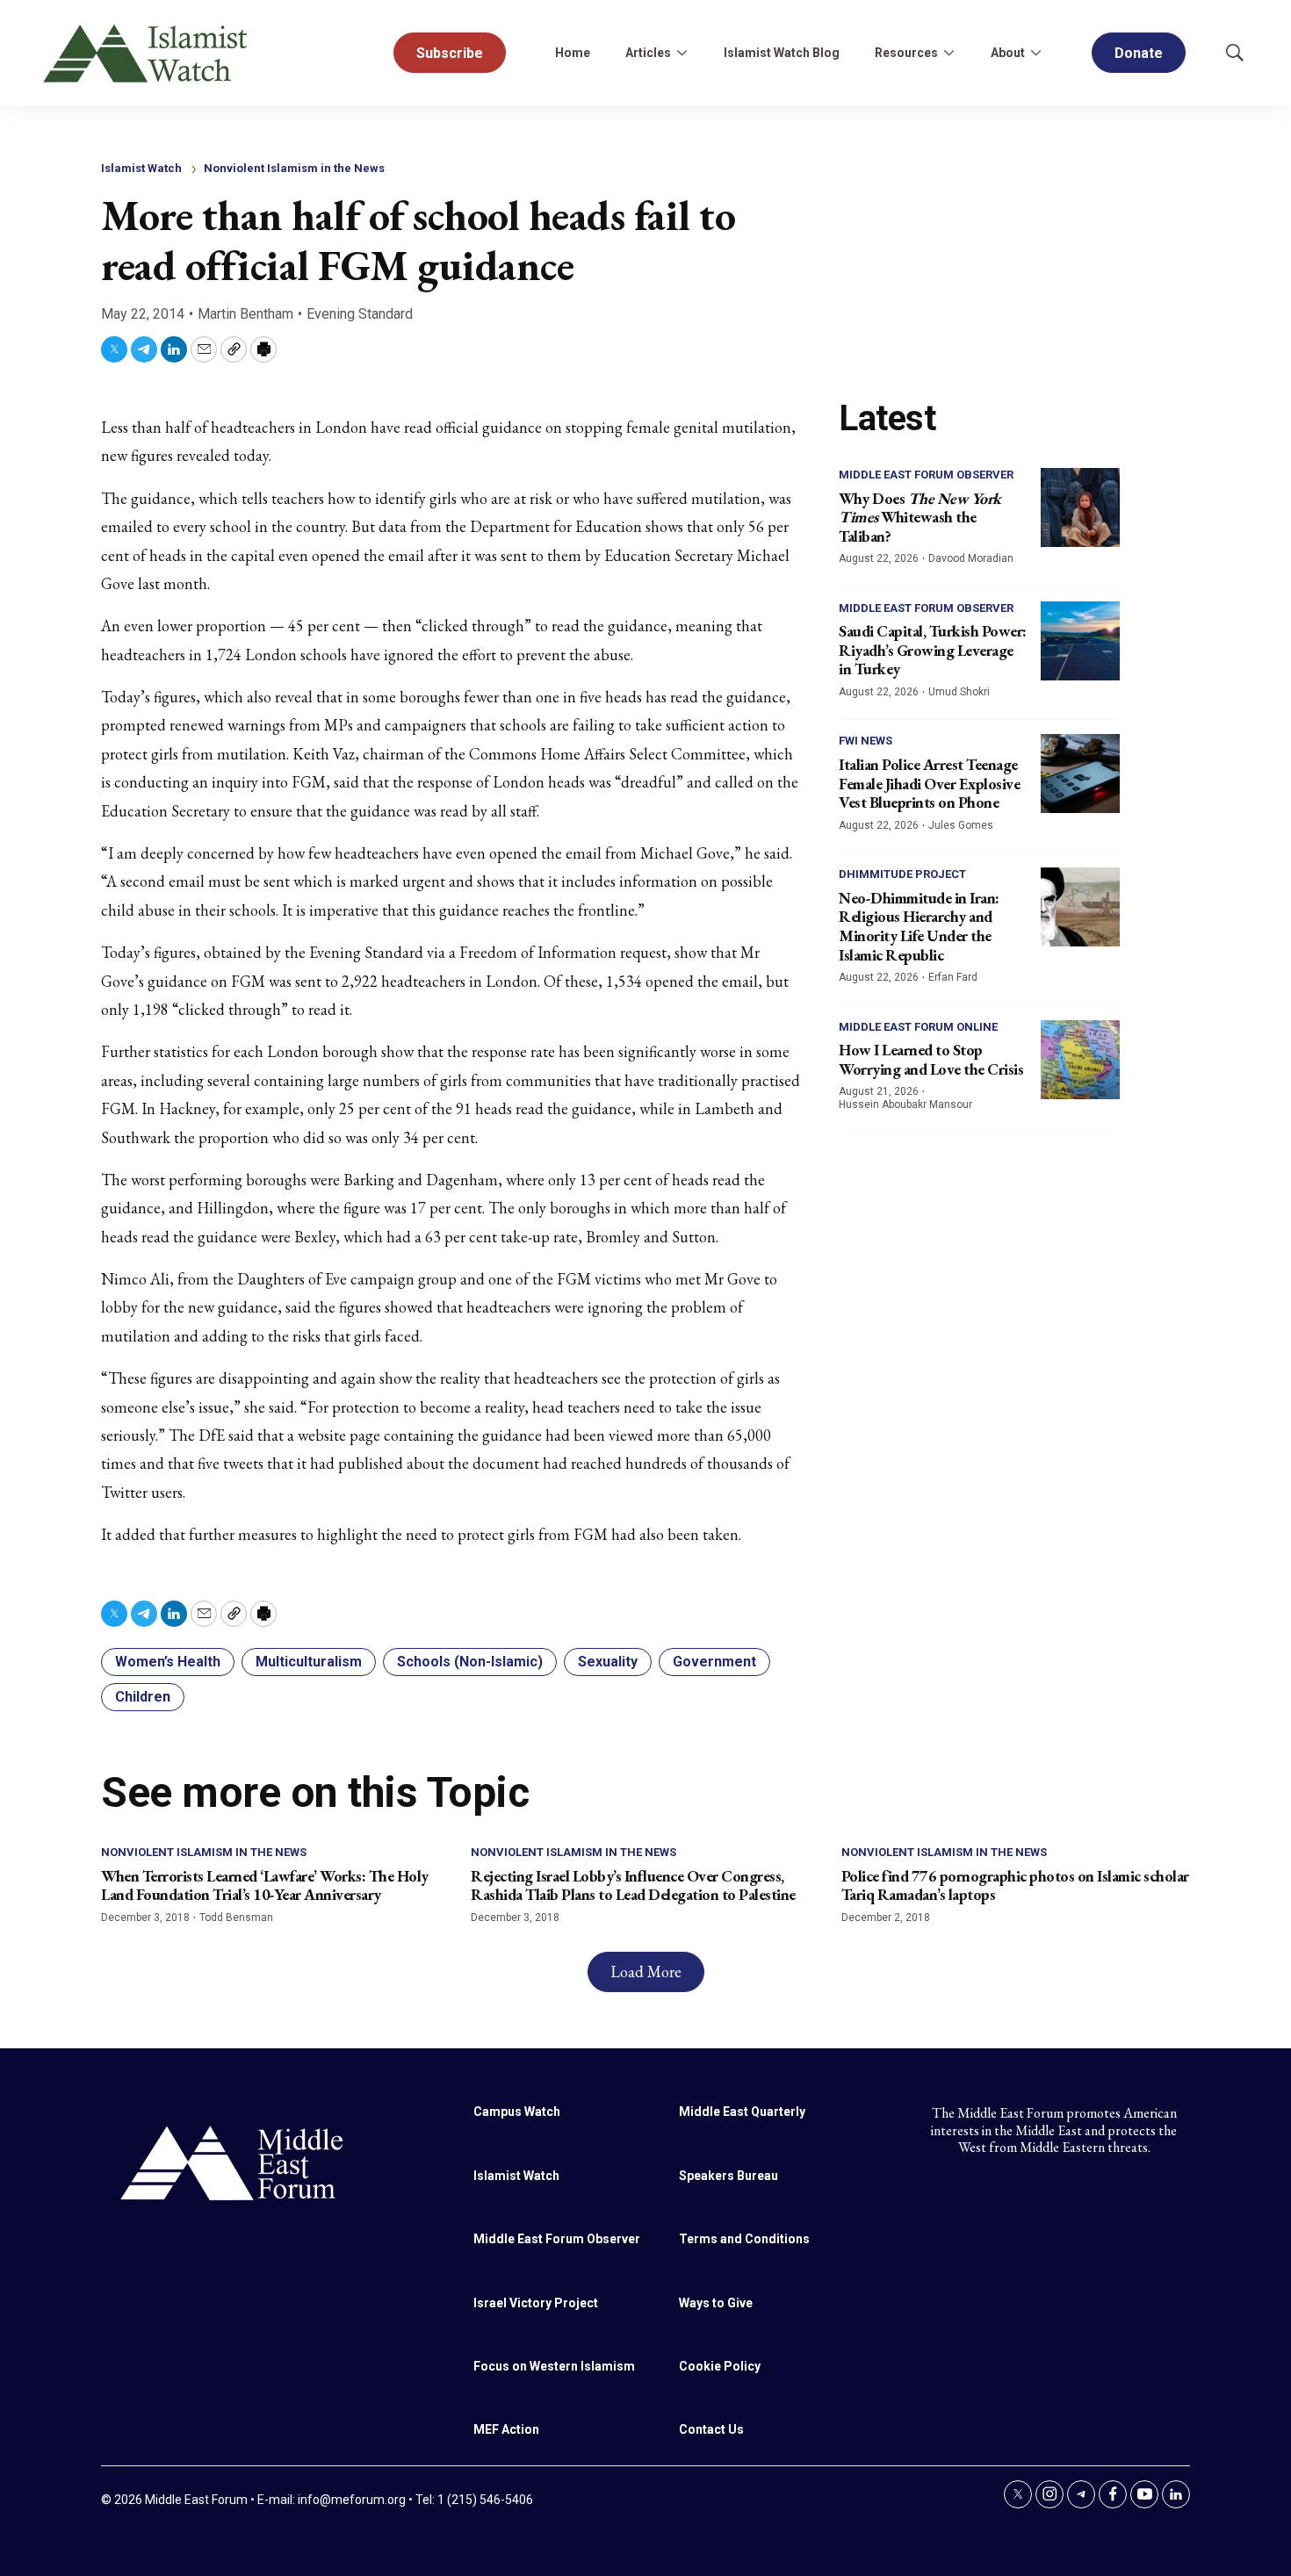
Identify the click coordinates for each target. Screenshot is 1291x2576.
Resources (906, 53)
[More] (682, 53)
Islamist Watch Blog (782, 53)
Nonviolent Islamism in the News (294, 168)
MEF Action (506, 2429)
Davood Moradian (971, 558)
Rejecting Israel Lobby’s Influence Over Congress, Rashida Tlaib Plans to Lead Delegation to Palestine (633, 1885)
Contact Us (711, 2429)
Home (573, 53)
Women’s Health (168, 1662)
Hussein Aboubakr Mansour (905, 1105)
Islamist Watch (141, 168)
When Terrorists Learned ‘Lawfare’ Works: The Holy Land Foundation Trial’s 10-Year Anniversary (265, 1885)
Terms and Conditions (744, 2239)
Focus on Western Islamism (554, 2366)
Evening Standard (360, 314)
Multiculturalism (309, 1662)
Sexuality (608, 1662)
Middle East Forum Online (918, 1027)
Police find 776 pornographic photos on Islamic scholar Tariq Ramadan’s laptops (1015, 1885)
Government (714, 1662)
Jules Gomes (961, 825)
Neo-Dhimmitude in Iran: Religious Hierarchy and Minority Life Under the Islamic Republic (919, 926)
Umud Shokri (959, 692)
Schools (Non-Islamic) (470, 1662)
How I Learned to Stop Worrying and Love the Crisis (931, 1059)
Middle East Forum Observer (926, 475)
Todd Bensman (236, 1918)
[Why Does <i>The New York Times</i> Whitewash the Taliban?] (1080, 507)
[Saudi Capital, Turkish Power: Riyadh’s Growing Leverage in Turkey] (1080, 641)
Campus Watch (517, 2112)
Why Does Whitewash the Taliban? (920, 517)
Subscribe (450, 53)
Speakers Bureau (728, 2176)
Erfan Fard (953, 977)
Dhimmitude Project (902, 874)
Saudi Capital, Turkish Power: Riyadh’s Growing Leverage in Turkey (933, 650)
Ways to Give (716, 2303)
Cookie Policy (720, 2366)
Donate (1139, 53)
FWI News (865, 741)
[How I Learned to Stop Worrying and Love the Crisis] (1080, 1060)
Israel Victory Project (536, 2303)
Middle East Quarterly (742, 2112)
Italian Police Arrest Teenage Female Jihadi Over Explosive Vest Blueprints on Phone (929, 783)
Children (143, 1697)
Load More (646, 1972)
